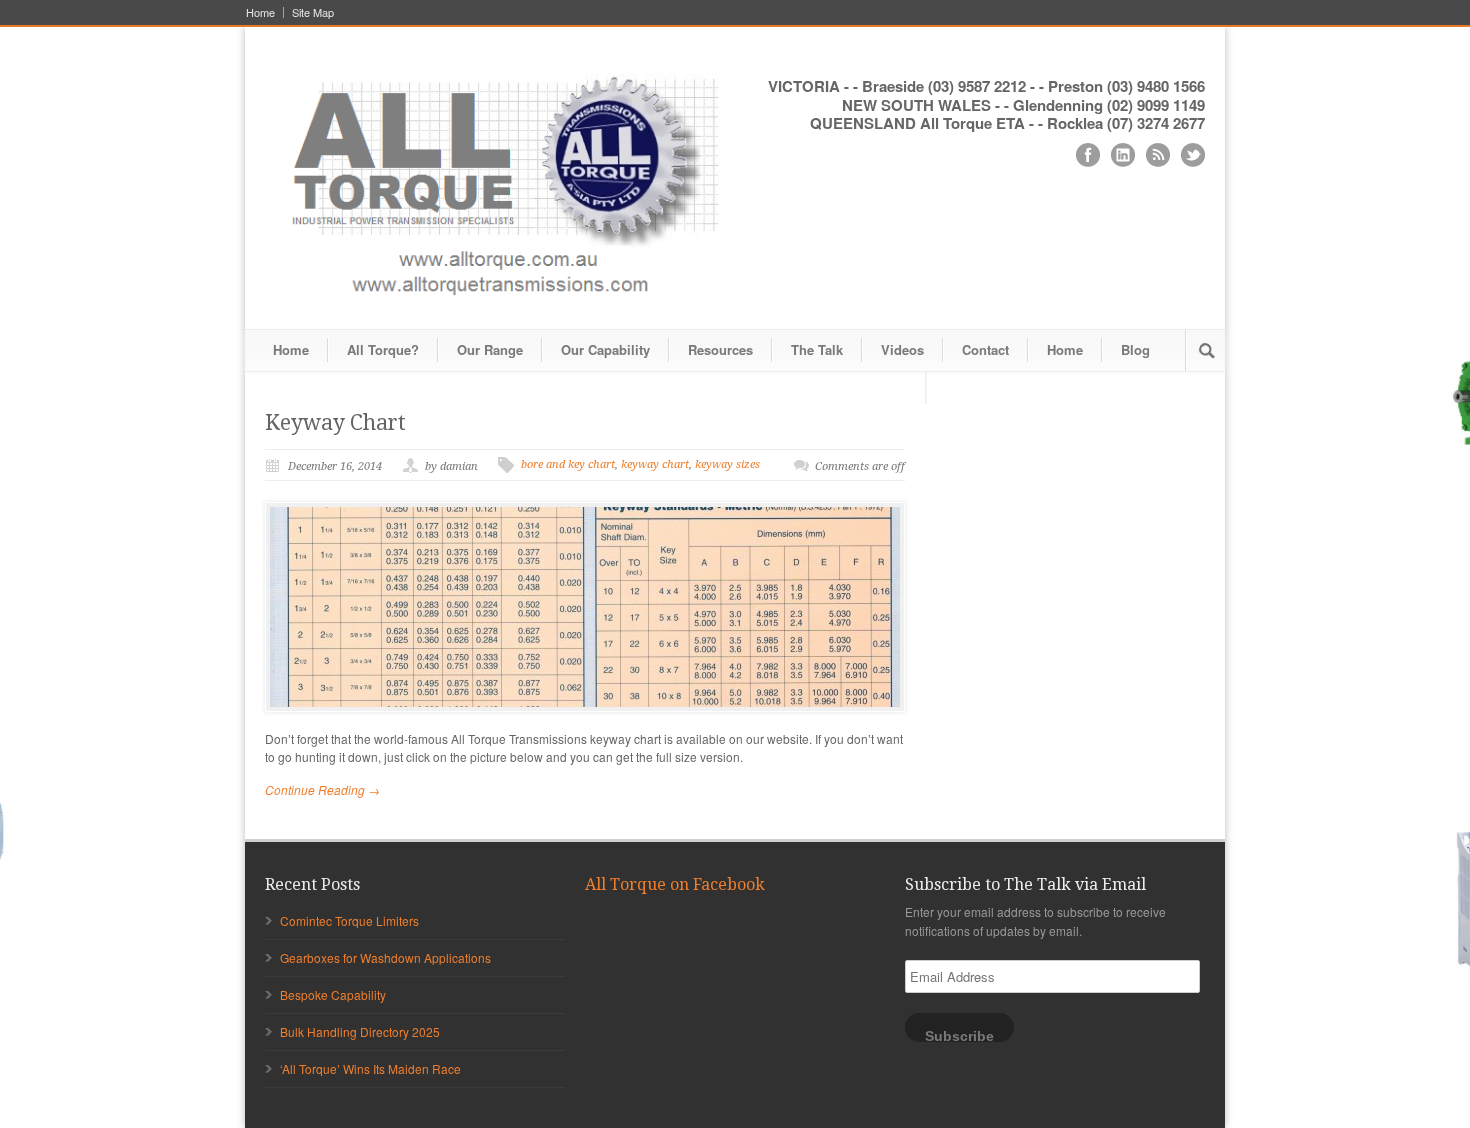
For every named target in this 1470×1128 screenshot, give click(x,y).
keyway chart (655, 464)
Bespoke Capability (333, 994)
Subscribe (959, 1035)
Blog (1135, 349)
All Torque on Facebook (675, 884)
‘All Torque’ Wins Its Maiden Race (370, 1068)
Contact (985, 349)
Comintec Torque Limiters (349, 920)
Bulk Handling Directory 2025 (360, 1031)
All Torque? (383, 349)
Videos (902, 349)
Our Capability (605, 349)
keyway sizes (727, 464)
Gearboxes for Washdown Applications (385, 957)
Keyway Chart (335, 422)
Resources (720, 349)
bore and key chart (568, 464)
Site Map (313, 12)
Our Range (490, 349)
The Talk (817, 349)
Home (260, 12)
